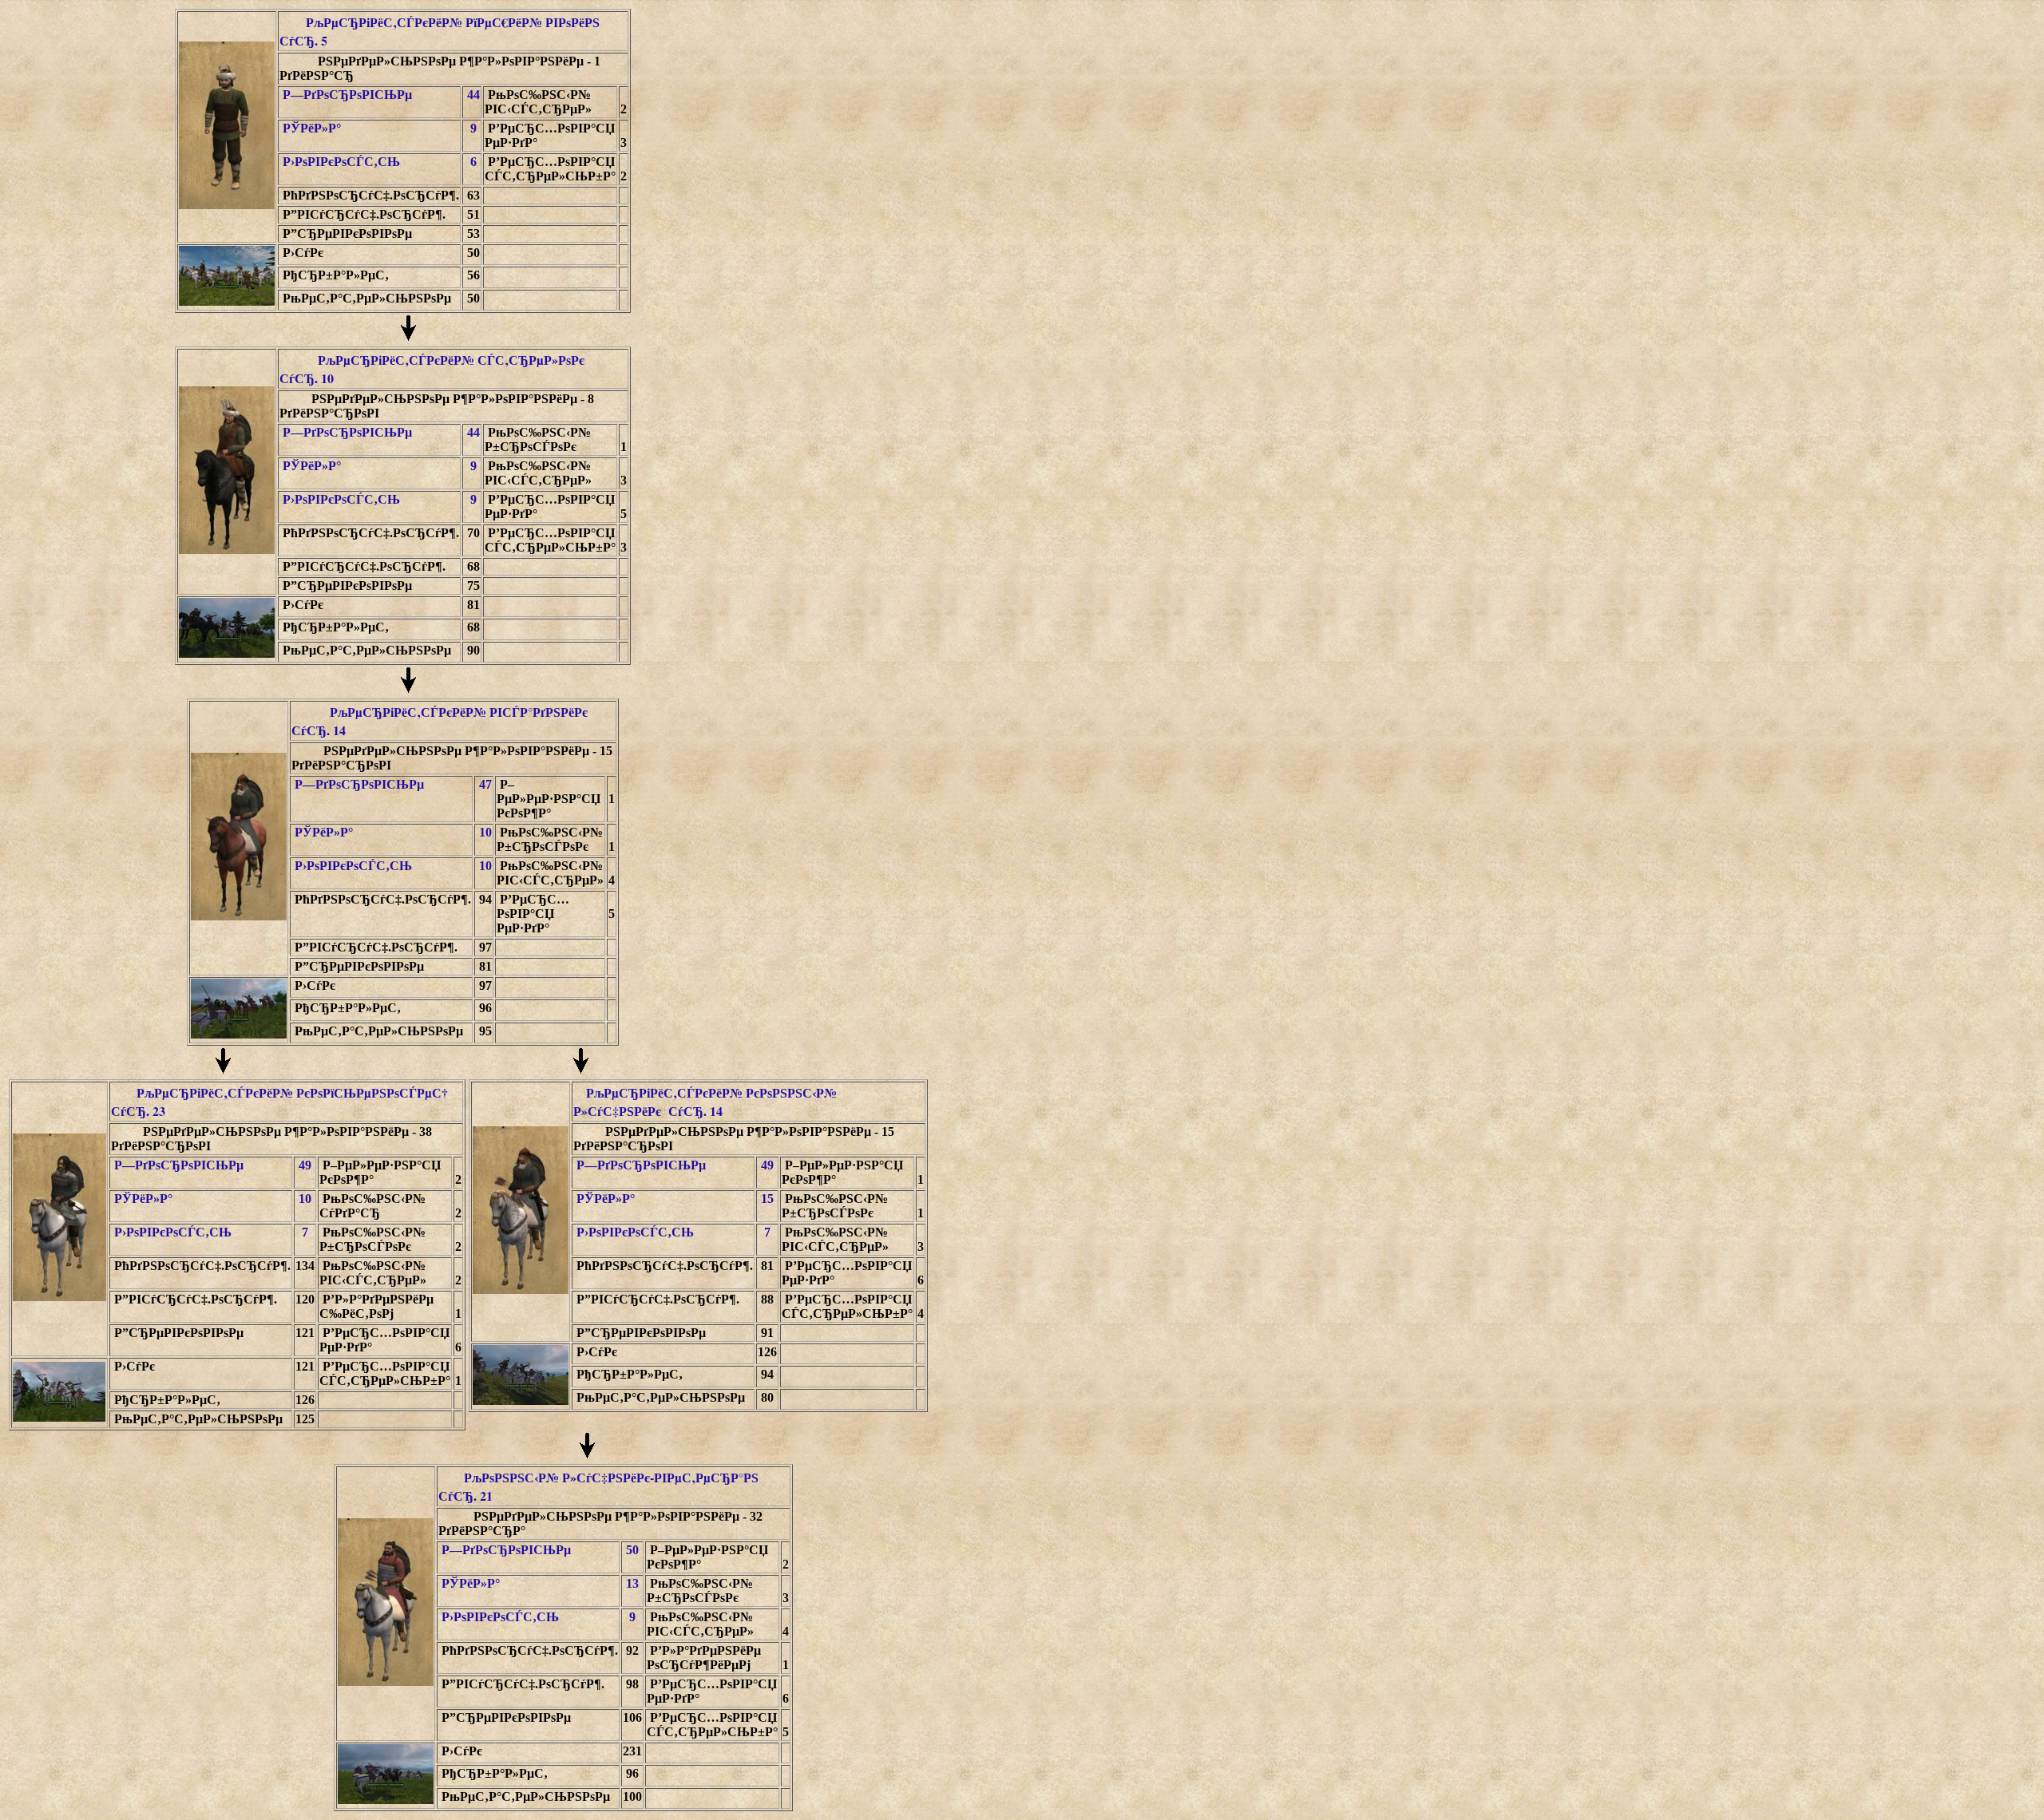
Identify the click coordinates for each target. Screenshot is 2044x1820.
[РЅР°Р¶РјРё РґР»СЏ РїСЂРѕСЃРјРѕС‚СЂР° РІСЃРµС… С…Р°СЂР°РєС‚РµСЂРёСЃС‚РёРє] (227, 205)
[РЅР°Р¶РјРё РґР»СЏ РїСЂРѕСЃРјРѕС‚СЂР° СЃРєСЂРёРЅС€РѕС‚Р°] (227, 301)
